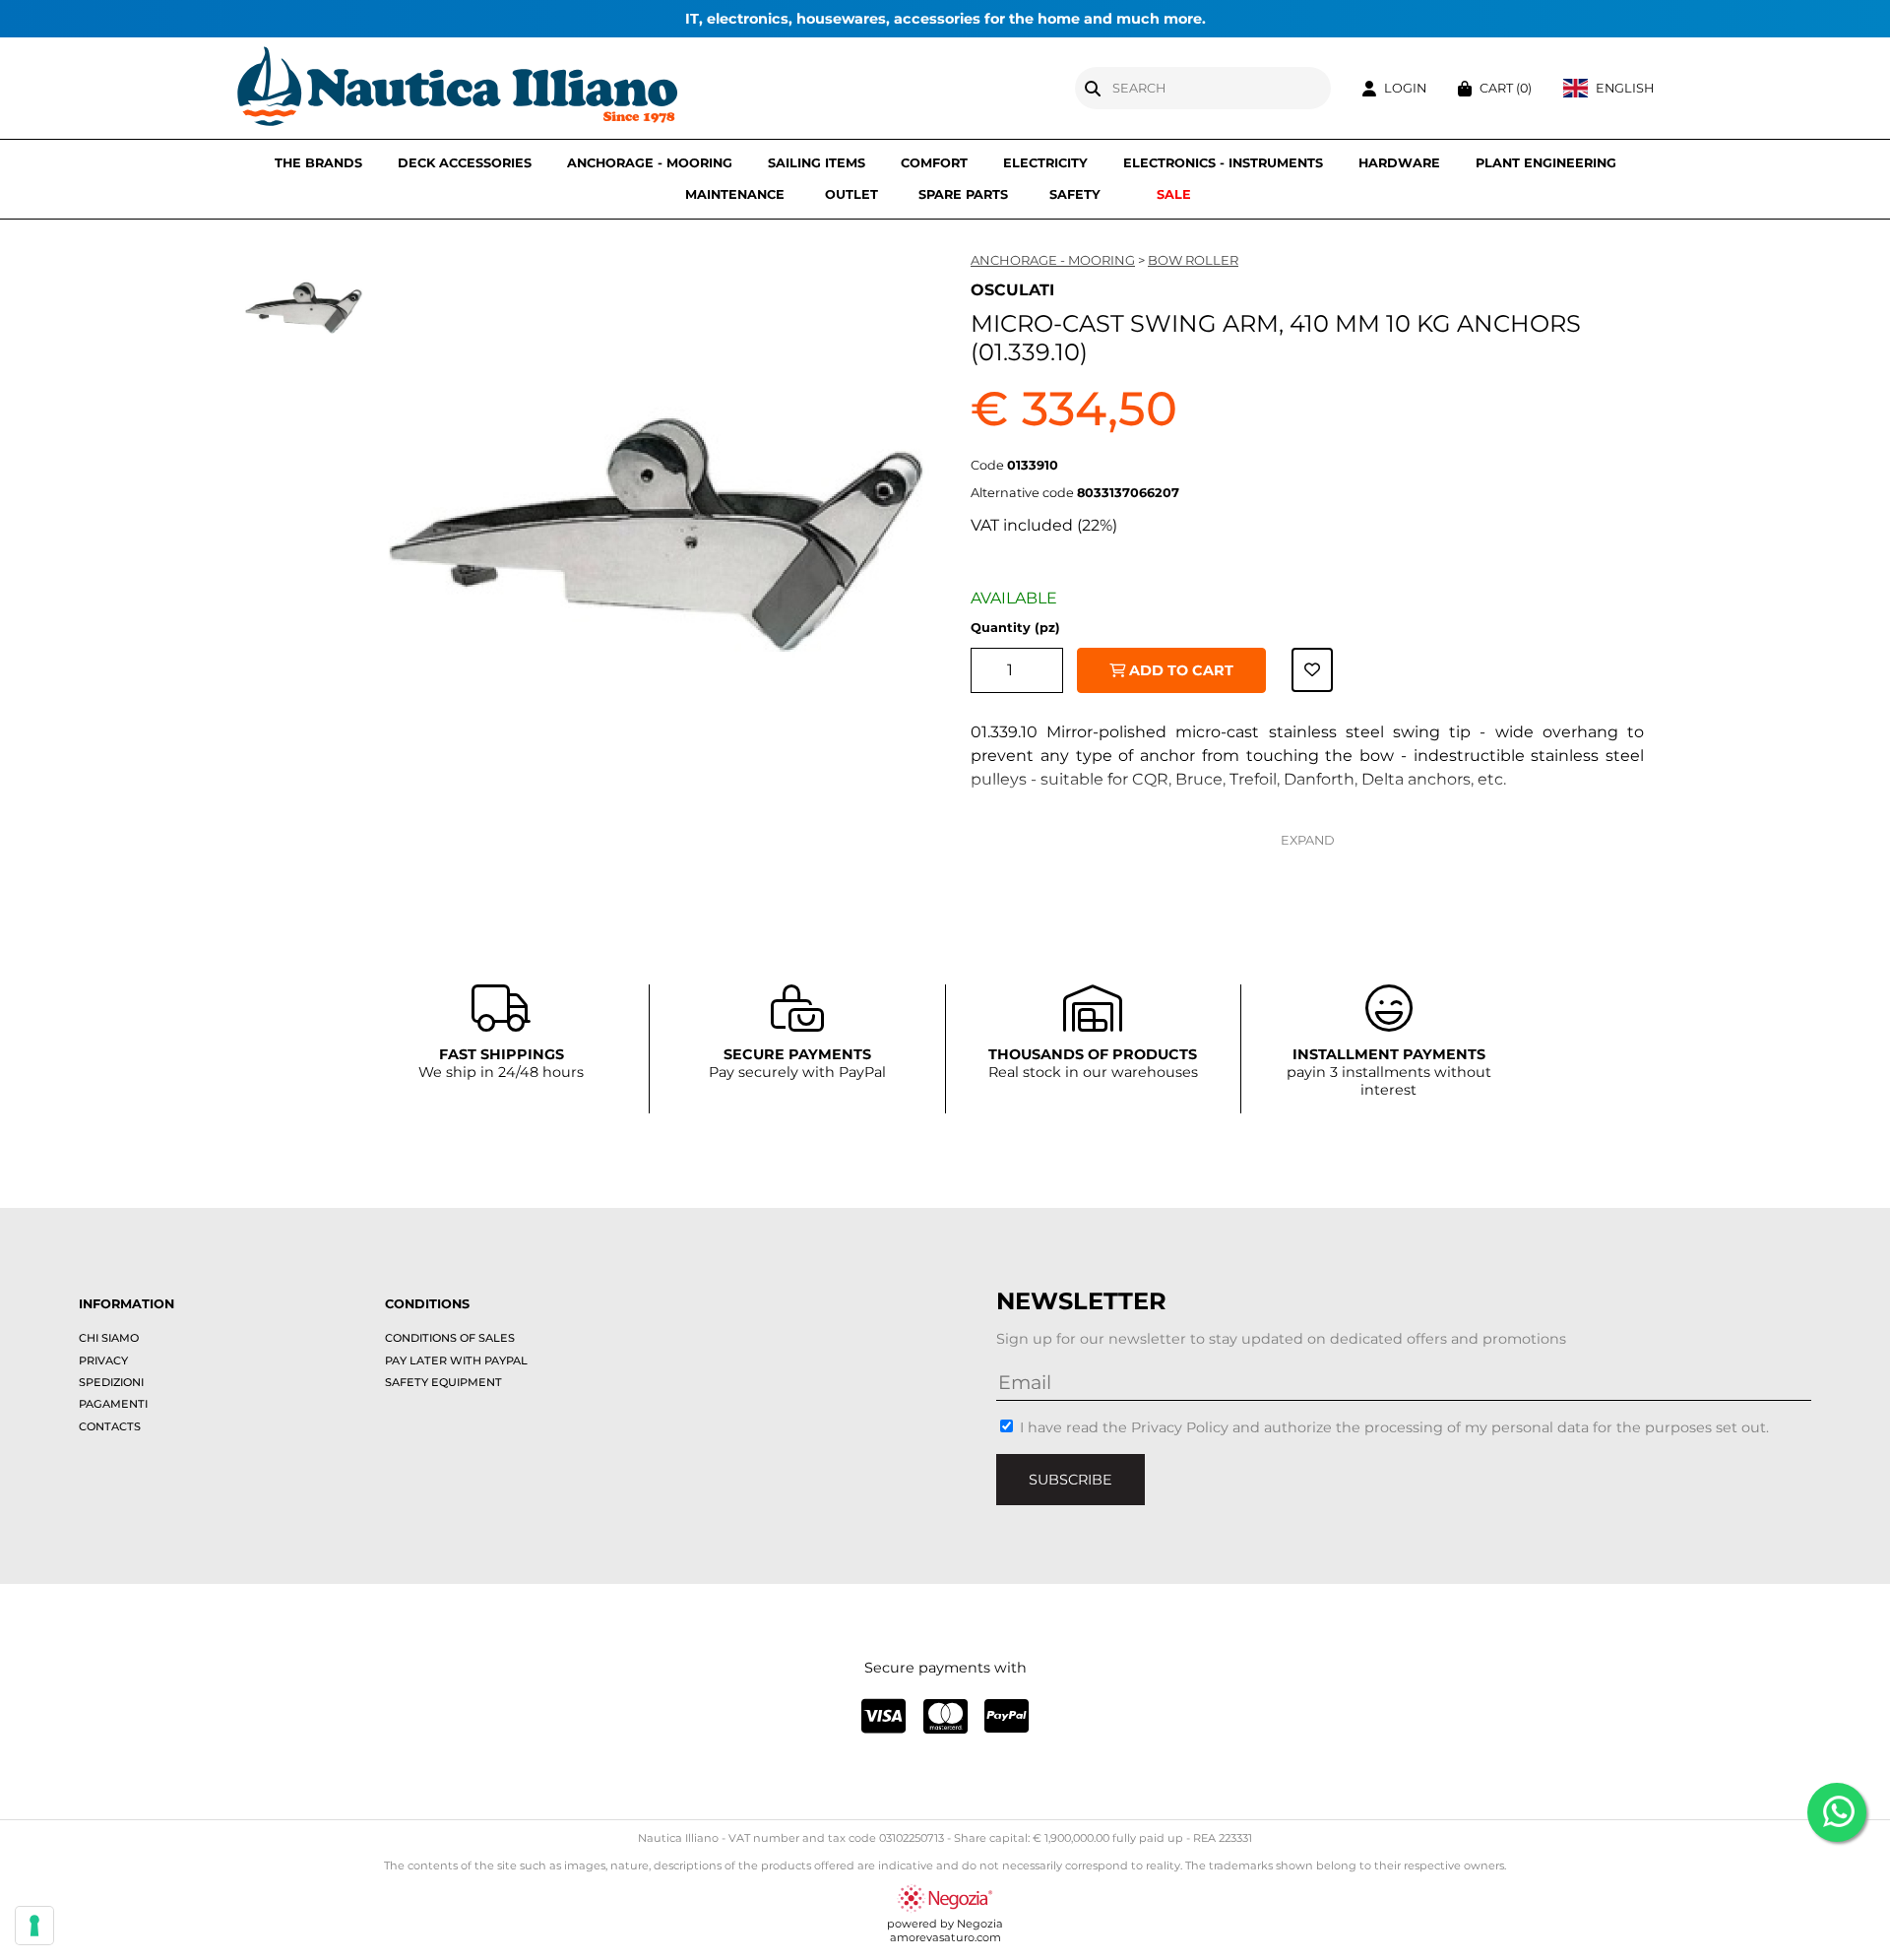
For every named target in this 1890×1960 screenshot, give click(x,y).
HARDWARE (1399, 163)
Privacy (103, 1360)
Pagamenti (113, 1404)
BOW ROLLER (1193, 260)
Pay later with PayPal (456, 1360)
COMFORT (934, 163)
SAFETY (1075, 194)
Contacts (110, 1426)
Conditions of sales (450, 1338)
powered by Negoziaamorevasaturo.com (945, 1930)
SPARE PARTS (963, 194)
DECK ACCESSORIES (465, 163)
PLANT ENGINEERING (1546, 163)
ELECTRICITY (1045, 163)
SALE (1174, 194)
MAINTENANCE (735, 194)
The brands (318, 163)
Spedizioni (111, 1382)
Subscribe (1071, 1480)
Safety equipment (443, 1382)
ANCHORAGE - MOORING (650, 163)
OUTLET (851, 194)
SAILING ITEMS (817, 163)
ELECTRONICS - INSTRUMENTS (1223, 163)
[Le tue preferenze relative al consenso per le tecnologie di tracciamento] (34, 1926)
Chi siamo (109, 1338)
